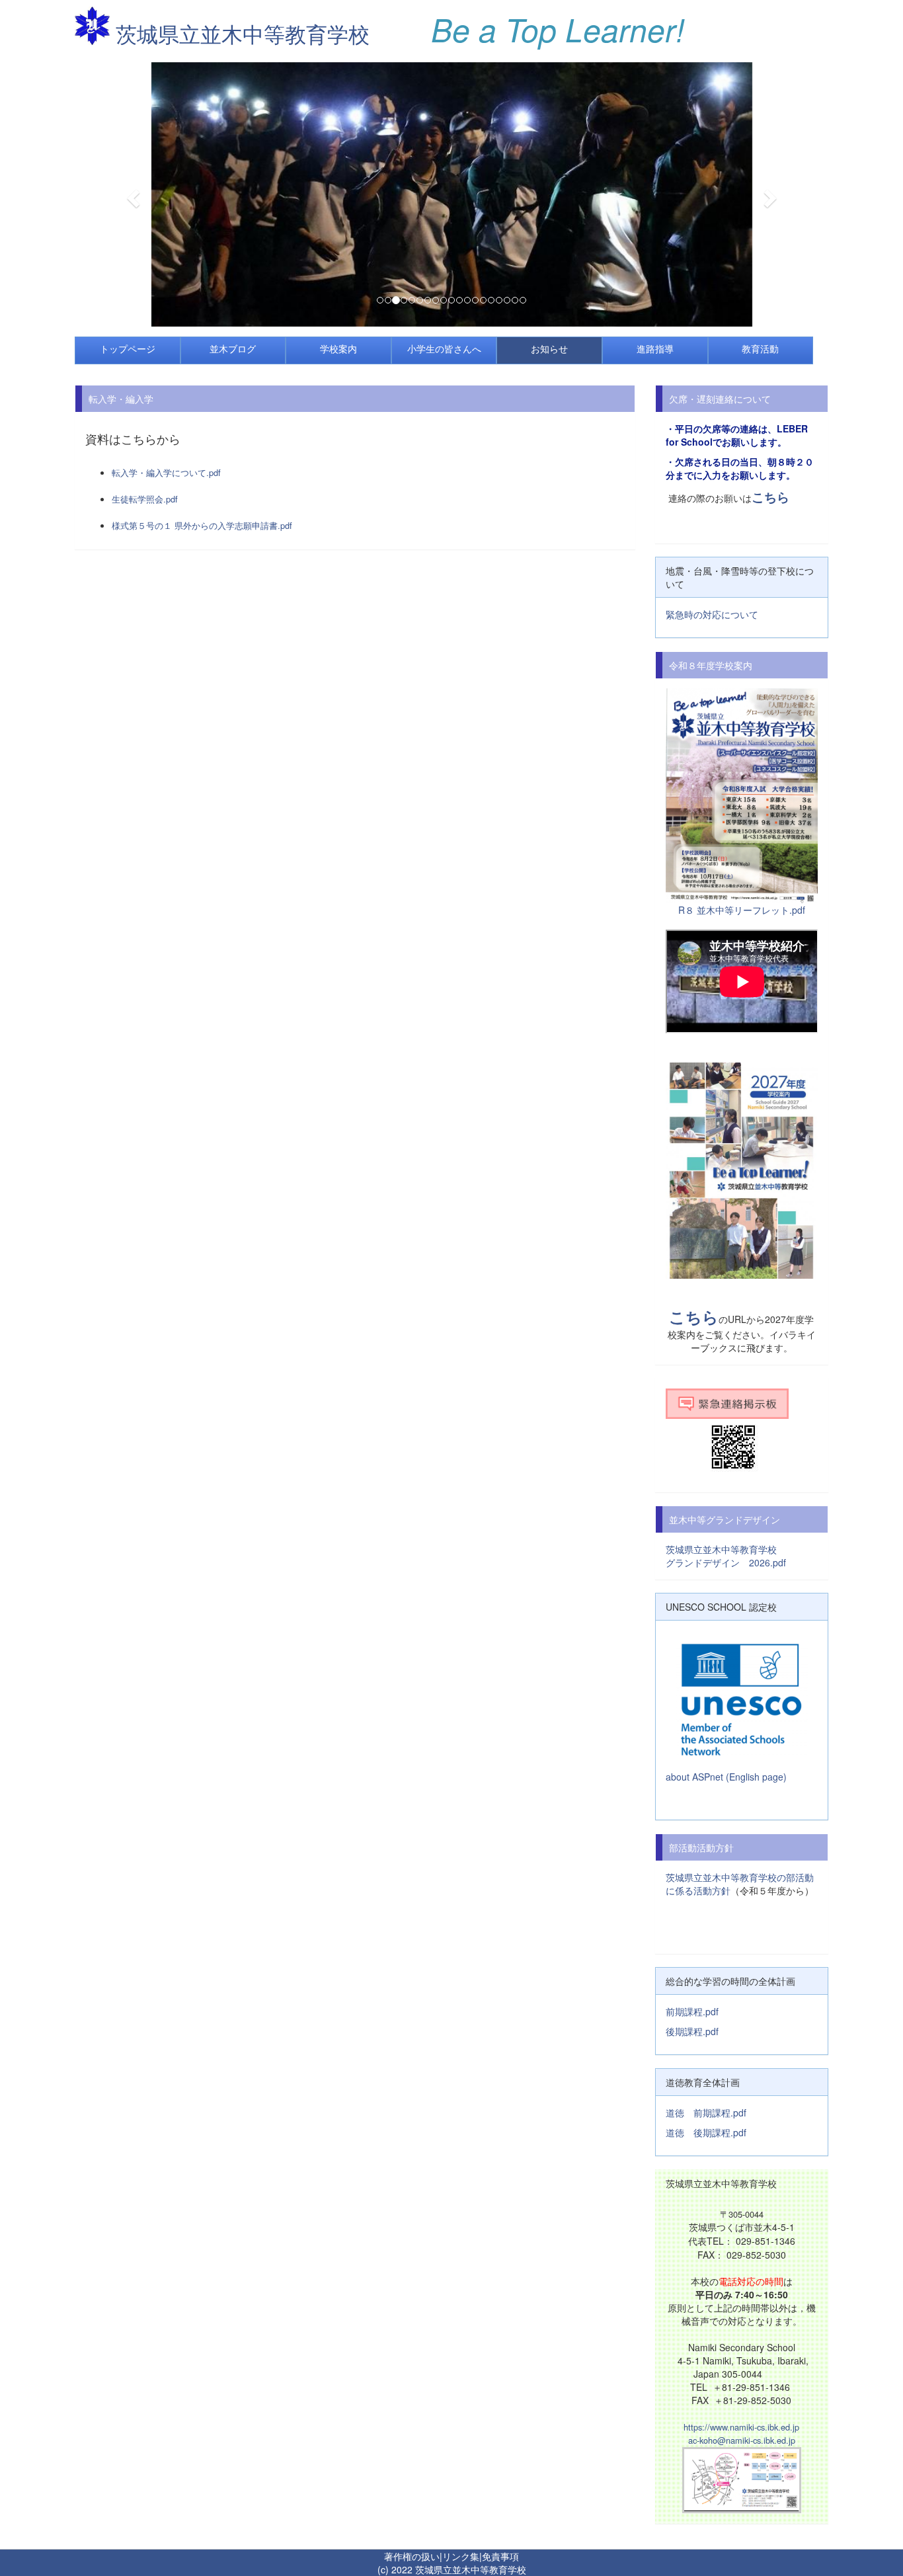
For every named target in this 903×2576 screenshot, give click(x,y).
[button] (131, 194)
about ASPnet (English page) (726, 1777)
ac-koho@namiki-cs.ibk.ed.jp (742, 2440)
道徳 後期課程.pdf (706, 2132)
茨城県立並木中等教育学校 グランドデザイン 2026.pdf (740, 1556)
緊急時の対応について (712, 614)
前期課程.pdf (692, 2011)
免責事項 (500, 2556)
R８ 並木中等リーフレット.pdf (742, 910)
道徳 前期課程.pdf (706, 2113)
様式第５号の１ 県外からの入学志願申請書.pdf (202, 525)
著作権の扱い (412, 2556)
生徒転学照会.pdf (145, 499)
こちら (770, 497)
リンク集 (461, 2556)
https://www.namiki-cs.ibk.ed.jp (741, 2427)
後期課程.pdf (692, 2031)
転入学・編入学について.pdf (166, 472)
